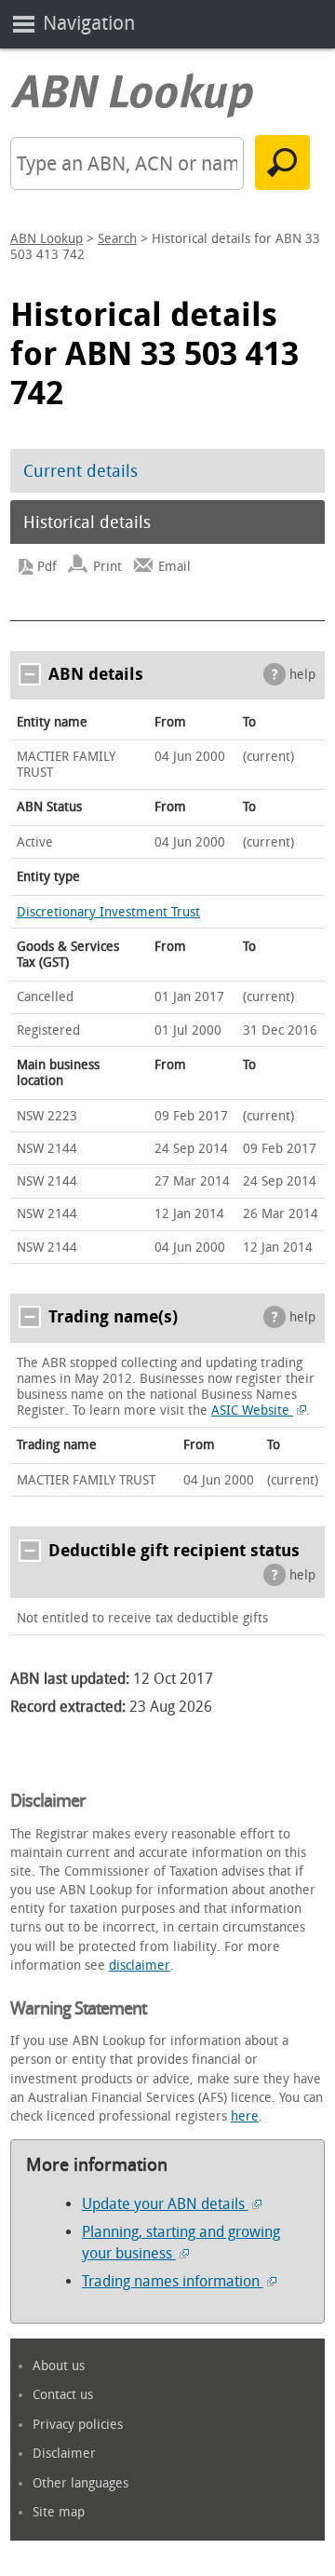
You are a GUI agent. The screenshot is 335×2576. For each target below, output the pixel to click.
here (245, 2116)
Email (174, 567)
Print (107, 567)
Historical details (87, 522)
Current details (80, 471)
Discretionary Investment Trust (108, 912)
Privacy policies (78, 2425)
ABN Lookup (47, 239)
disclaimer (140, 1966)
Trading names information (173, 2281)
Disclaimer (64, 2454)
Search (117, 239)
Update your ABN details (165, 2204)
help (302, 675)
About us (59, 2366)
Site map (59, 2512)
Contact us (63, 2395)
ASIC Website (252, 1410)
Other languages (80, 2483)
